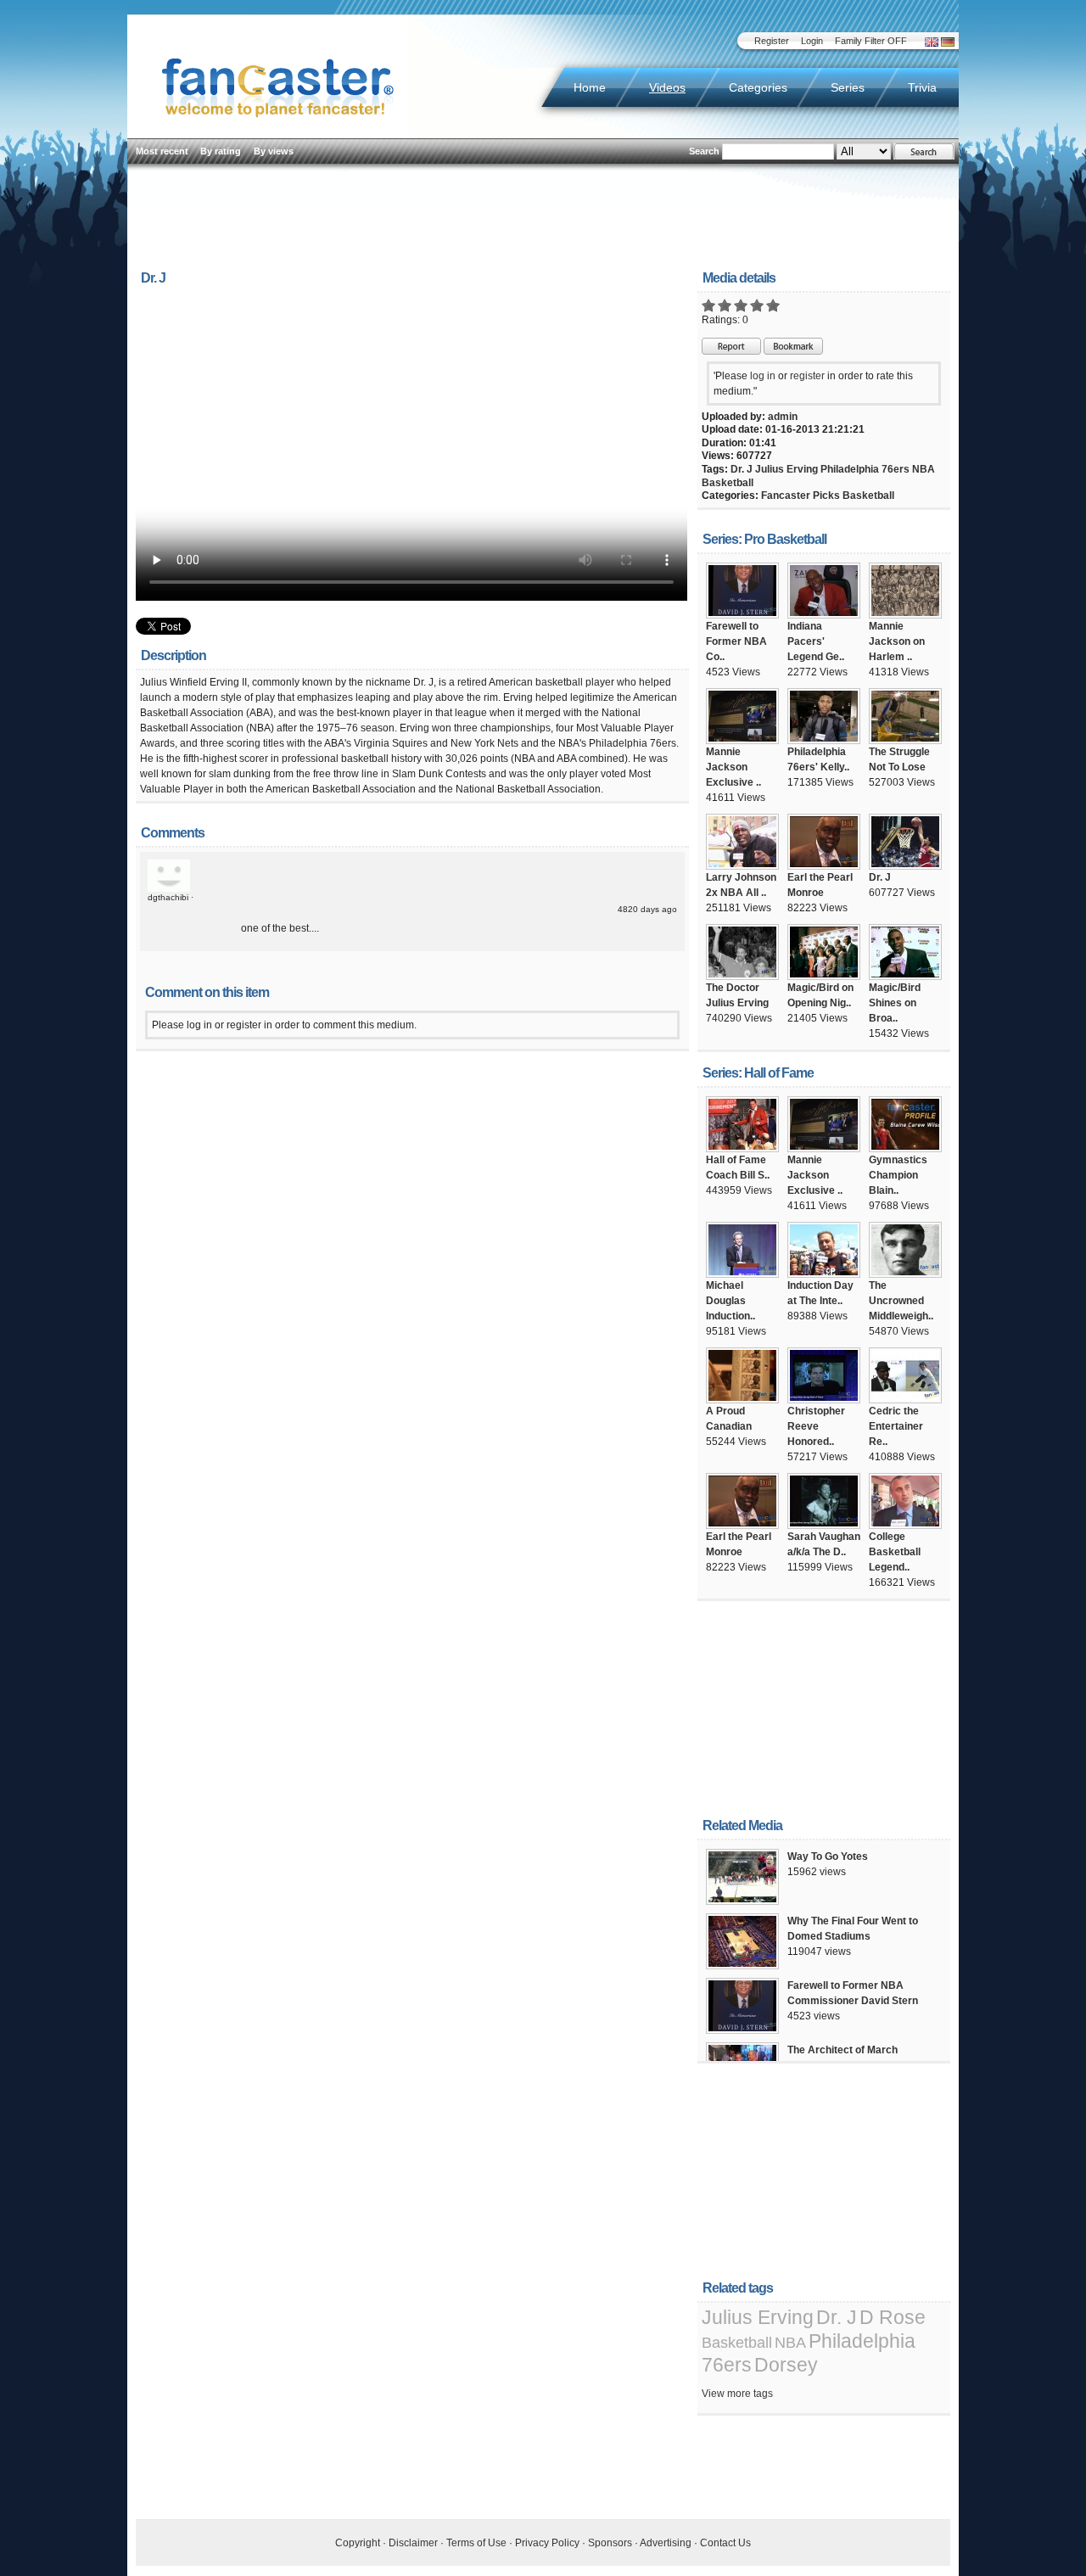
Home (590, 87)
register (807, 376)
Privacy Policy (547, 2543)
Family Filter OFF (871, 41)
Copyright (358, 2543)
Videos (667, 87)
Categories (758, 87)
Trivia (922, 87)
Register (772, 41)
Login (812, 41)
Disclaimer (413, 2543)
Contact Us (725, 2543)
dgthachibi (168, 897)
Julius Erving (787, 469)
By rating (221, 151)
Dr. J (742, 469)
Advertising (666, 2543)
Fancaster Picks (801, 496)
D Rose (893, 2317)
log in (763, 376)
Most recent (162, 151)
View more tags (737, 2394)
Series (848, 87)
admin (783, 417)
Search (704, 151)
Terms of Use (476, 2543)
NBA (924, 469)
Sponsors (610, 2543)
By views (274, 151)
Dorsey (786, 2365)
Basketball (728, 483)
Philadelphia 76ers (865, 469)
